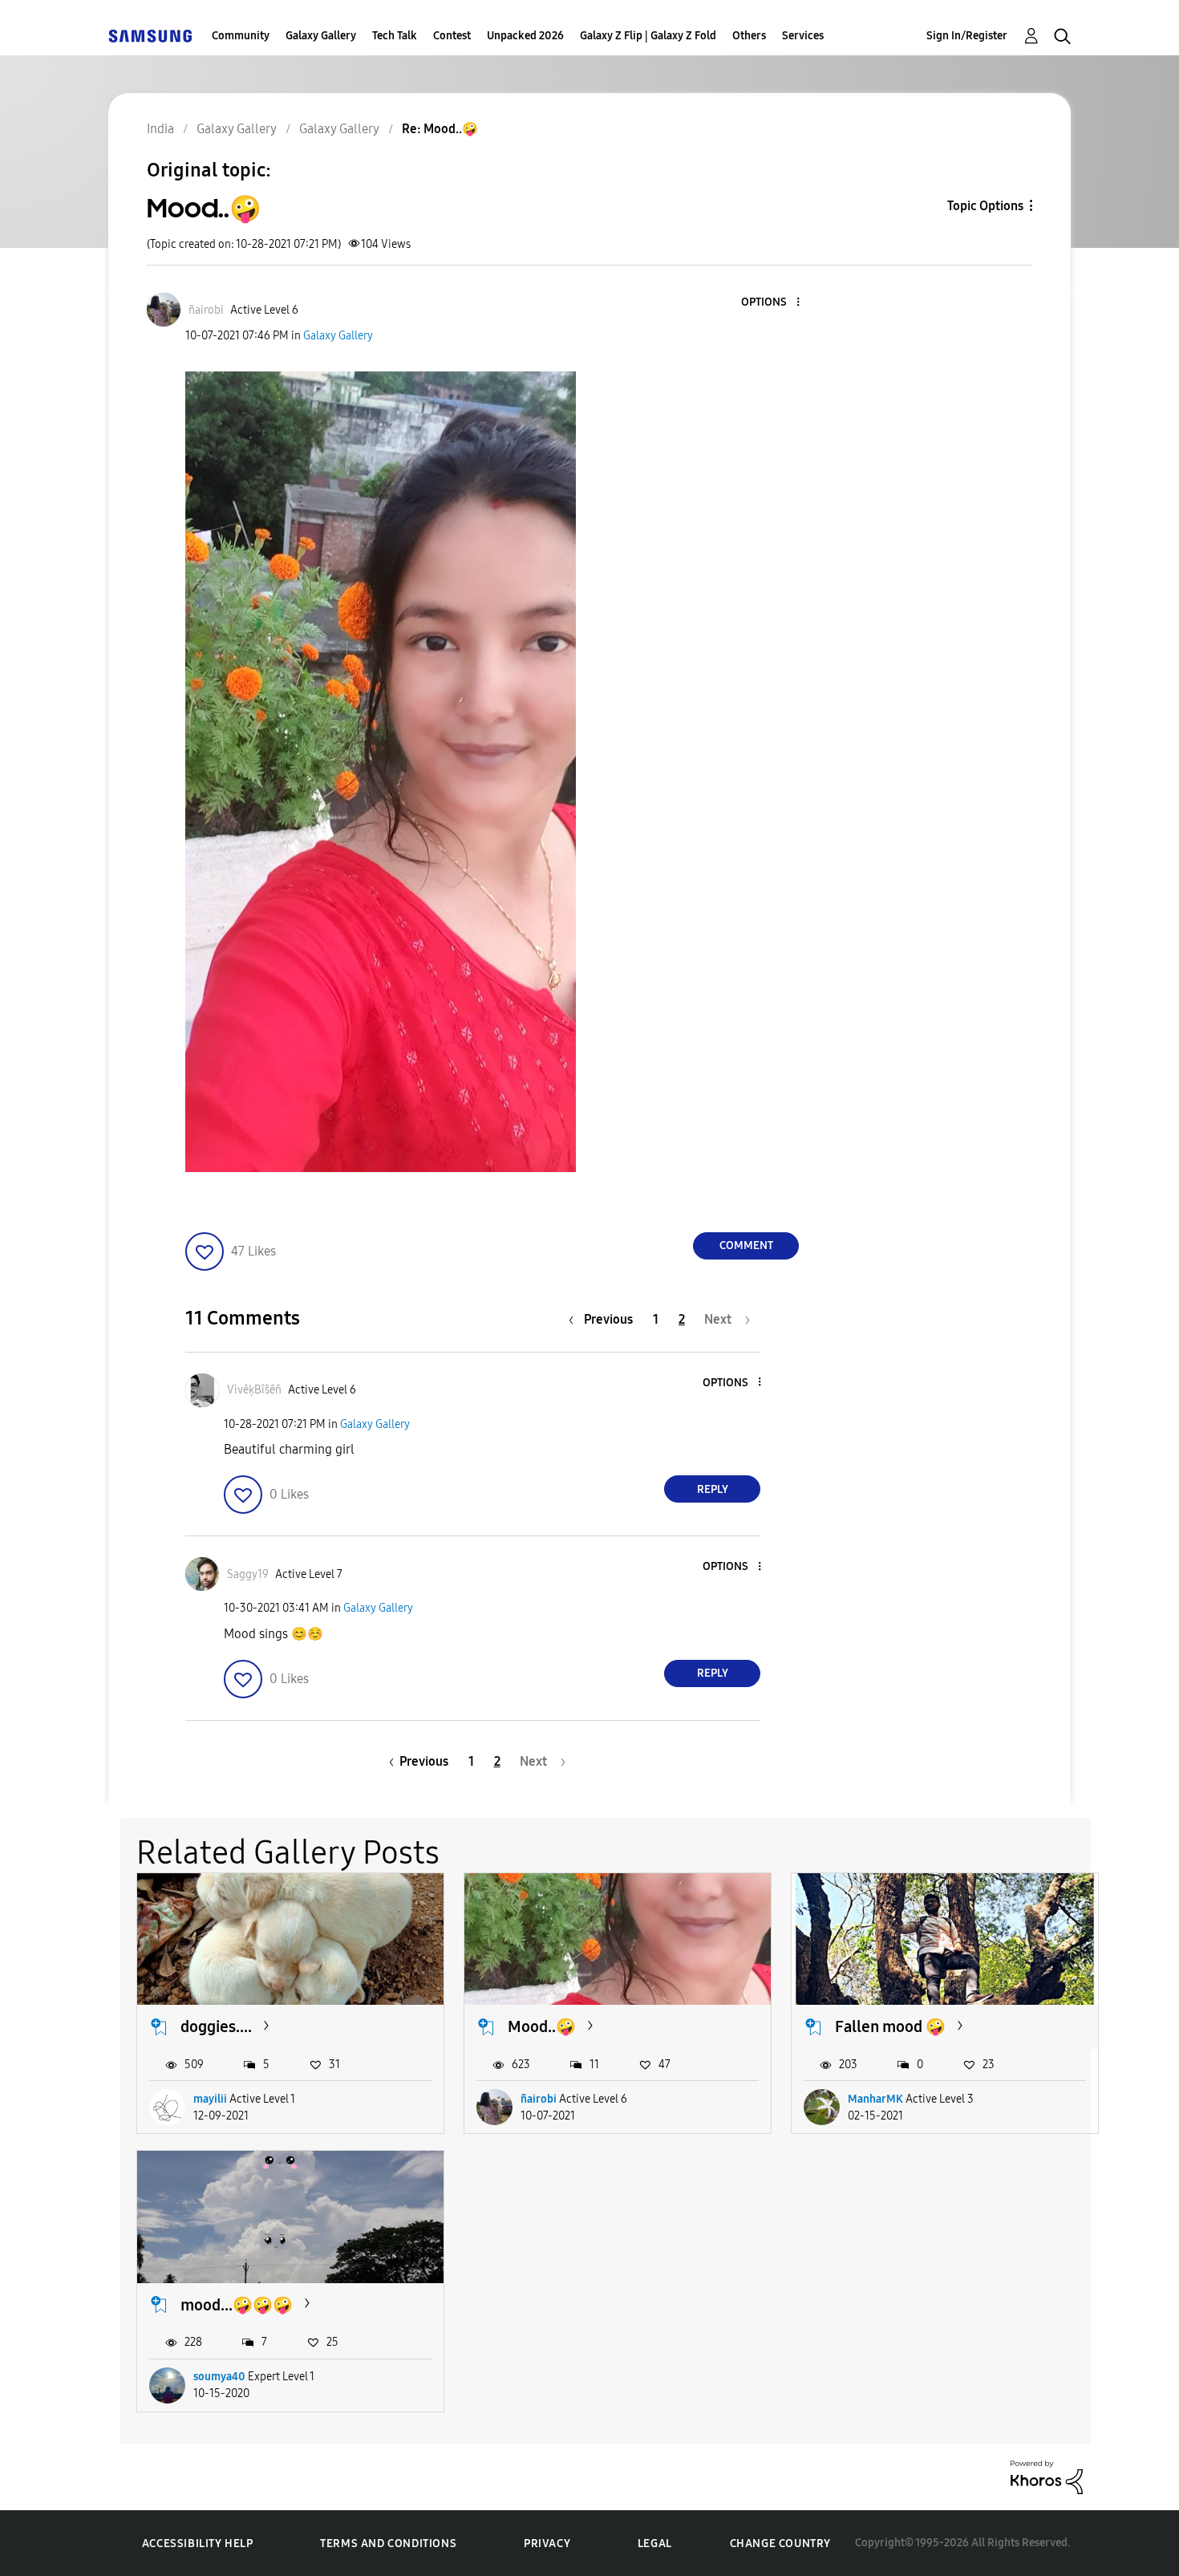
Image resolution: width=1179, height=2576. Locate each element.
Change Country (780, 2544)
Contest (452, 36)
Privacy (547, 2544)
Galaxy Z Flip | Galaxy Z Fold (648, 36)
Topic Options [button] (985, 206)
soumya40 (219, 2377)
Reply (713, 1489)
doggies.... (216, 2026)
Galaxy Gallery (321, 36)
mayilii (210, 2099)
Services (803, 36)
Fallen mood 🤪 (890, 2026)
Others (749, 36)
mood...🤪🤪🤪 (237, 2305)
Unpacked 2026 (525, 36)
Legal (655, 2544)
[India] (150, 36)
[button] (772, 303)
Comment (746, 1245)
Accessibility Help (198, 2544)
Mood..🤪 (542, 2026)
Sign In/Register (967, 36)
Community (241, 36)
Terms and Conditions (388, 2544)
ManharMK (875, 2099)
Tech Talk (395, 36)
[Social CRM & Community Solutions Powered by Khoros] (1047, 2476)
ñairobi (539, 2099)
